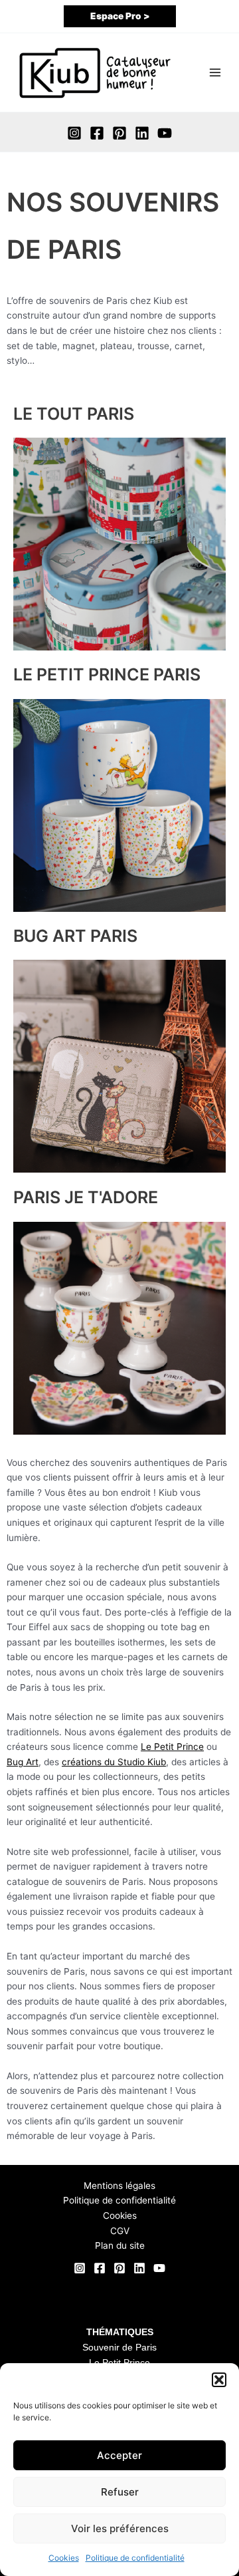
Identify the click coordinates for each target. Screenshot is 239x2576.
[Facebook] (97, 133)
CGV (120, 2231)
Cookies (64, 2558)
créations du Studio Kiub (114, 1762)
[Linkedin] (142, 133)
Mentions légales (119, 2186)
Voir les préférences (120, 2528)
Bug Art (23, 1762)
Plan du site (120, 2245)
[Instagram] (74, 133)
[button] (219, 2380)
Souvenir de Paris (119, 2348)
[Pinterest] (119, 133)
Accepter (119, 2455)
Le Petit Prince (172, 1747)
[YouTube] (165, 133)
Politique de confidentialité (135, 2558)
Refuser (120, 2492)
